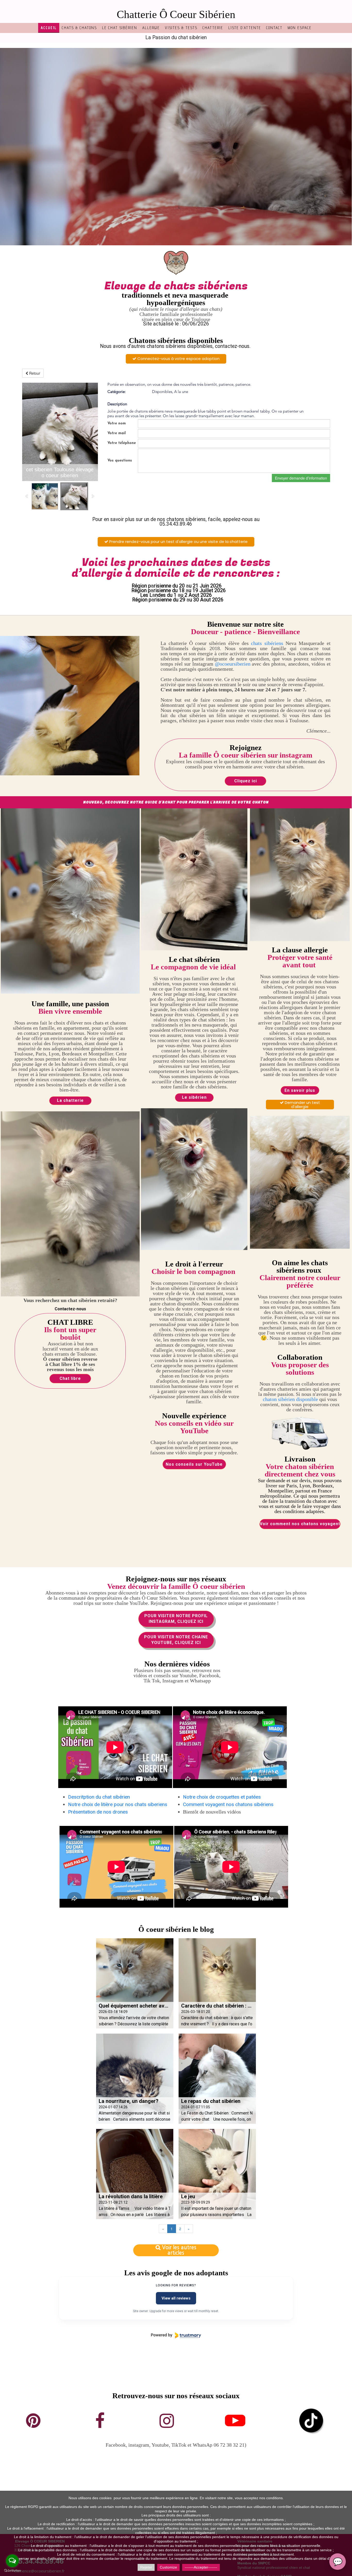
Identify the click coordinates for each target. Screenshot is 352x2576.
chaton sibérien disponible (290, 1399)
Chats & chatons (79, 28)
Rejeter (146, 2567)
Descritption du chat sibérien (99, 1797)
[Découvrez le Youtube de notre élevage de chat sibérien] (235, 2420)
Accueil (49, 28)
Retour (34, 373)
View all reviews (176, 2298)
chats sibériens (267, 643)
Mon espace (300, 28)
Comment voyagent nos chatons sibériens (228, 1804)
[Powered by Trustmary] (176, 2335)
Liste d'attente (245, 28)
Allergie (151, 28)
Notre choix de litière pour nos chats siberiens (118, 1804)
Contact (274, 28)
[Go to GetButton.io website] (12, 2571)
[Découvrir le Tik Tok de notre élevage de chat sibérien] (311, 2420)
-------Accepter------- (201, 2567)
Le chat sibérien (120, 28)
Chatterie (213, 28)
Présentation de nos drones (98, 1812)
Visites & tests (181, 28)
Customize (168, 2567)
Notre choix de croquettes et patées (222, 1797)
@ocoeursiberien (233, 664)
